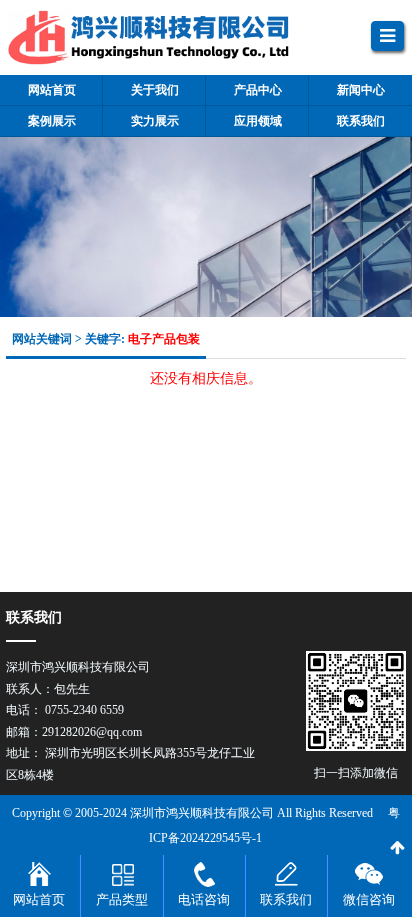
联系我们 (286, 899)
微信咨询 (369, 899)
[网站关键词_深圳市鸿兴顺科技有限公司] (166, 37)
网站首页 (39, 899)
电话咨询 (204, 899)
